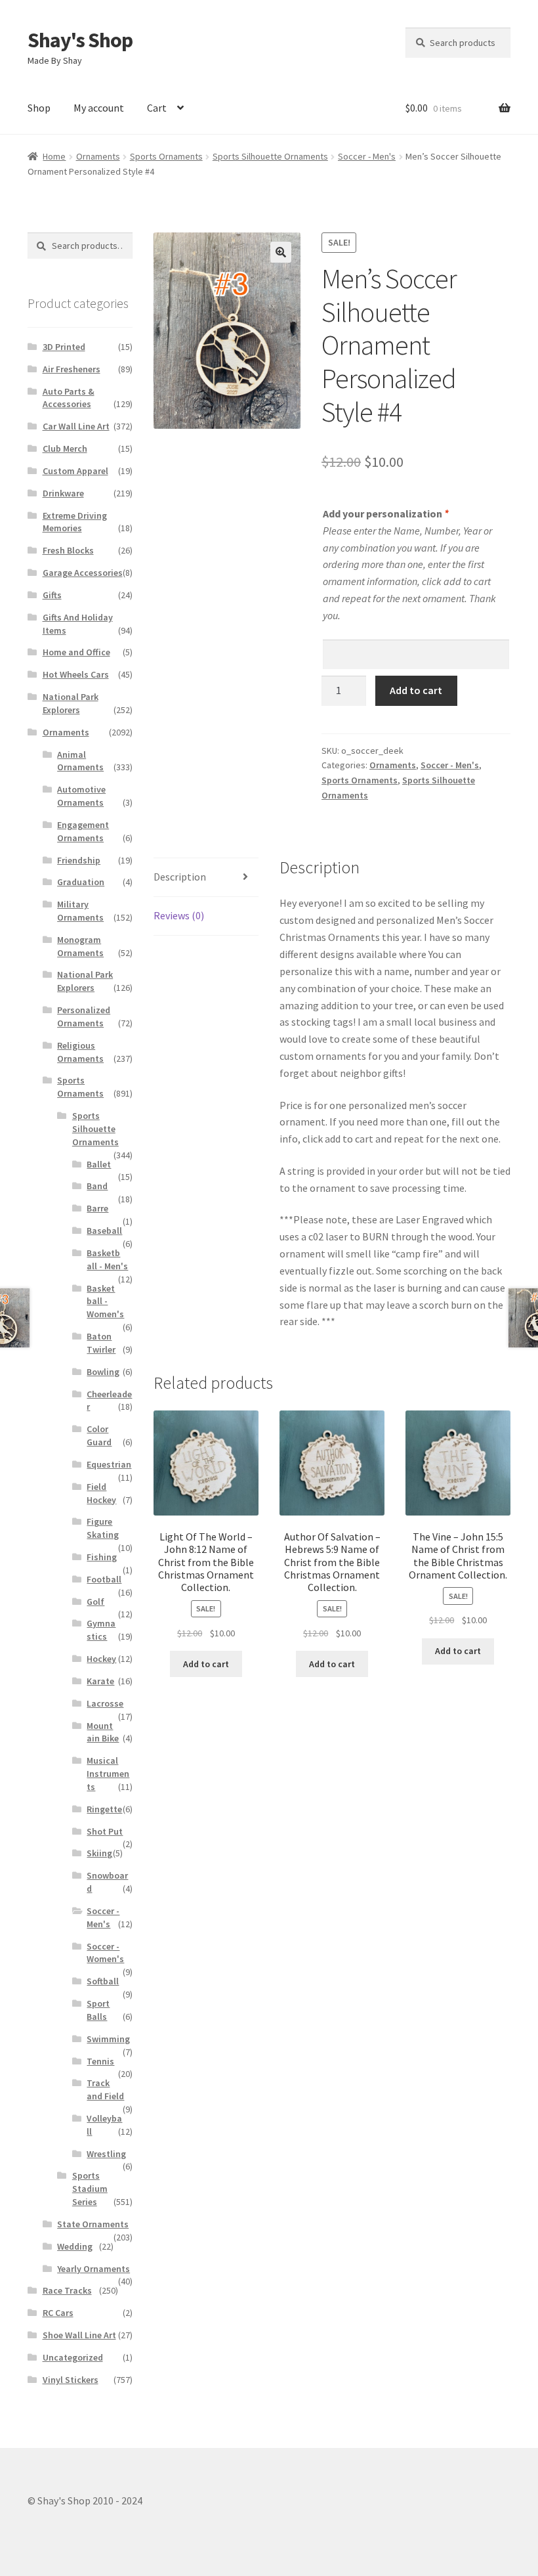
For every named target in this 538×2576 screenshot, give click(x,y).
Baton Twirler (101, 1343)
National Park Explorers (71, 703)
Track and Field (105, 2089)
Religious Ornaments (80, 1052)
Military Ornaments (80, 911)
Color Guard (99, 1435)
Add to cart (416, 690)
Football (104, 1579)
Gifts (52, 595)
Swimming (108, 2039)
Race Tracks (67, 2290)
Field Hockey (101, 1493)
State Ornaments (93, 2224)
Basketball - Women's (105, 1301)
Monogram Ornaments (80, 946)
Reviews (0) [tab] (179, 915)
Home (54, 156)
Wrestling (106, 2154)
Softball (103, 1981)
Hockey (101, 1659)
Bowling (103, 1372)
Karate (100, 1681)
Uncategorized (73, 2357)
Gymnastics (101, 1630)
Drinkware (63, 493)
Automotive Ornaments (81, 796)
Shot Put (105, 1831)
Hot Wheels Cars (76, 674)
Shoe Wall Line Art (79, 2335)
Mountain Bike (103, 1732)
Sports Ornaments (166, 156)
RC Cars (58, 2313)
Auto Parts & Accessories (69, 398)
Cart (157, 108)
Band (97, 1186)
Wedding (75, 2246)
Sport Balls (98, 2010)
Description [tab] (180, 877)
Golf (95, 1602)
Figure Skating (103, 1528)
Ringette (104, 1809)
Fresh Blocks (68, 550)
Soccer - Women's (105, 1953)
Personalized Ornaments (84, 1016)
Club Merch (65, 448)
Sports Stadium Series (90, 2189)
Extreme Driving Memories (75, 522)
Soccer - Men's (367, 156)
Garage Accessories (83, 573)
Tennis (100, 2061)
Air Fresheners (72, 369)
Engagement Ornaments (83, 831)
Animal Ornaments (80, 761)
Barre (97, 1208)
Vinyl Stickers (71, 2380)
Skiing (99, 1853)
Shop (39, 108)
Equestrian (109, 1464)
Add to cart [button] (206, 1664)
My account (99, 108)
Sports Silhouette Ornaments (270, 156)
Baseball (104, 1231)
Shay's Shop (80, 40)
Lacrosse (105, 1703)
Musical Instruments (108, 1774)
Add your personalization (385, 513)
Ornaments (98, 156)
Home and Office (76, 652)
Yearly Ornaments (93, 2269)
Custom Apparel (75, 471)
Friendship (79, 860)
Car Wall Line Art (76, 426)
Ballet (99, 1164)
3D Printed (64, 347)
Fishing (102, 1557)
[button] (281, 252)
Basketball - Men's (107, 1259)
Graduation (81, 882)
